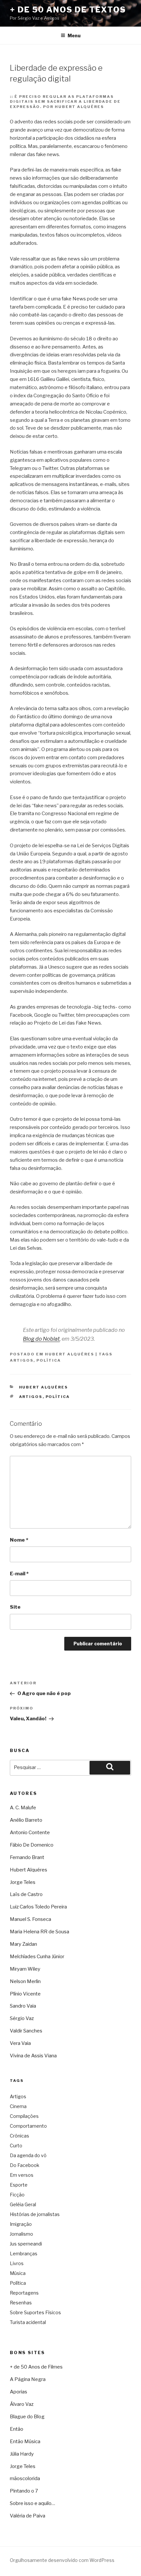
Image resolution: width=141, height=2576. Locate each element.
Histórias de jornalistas (35, 2214)
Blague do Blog (27, 2417)
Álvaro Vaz (22, 2404)
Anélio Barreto (26, 1820)
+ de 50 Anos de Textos (68, 10)
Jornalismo (21, 2234)
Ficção (17, 2195)
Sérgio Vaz (22, 2018)
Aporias (19, 2392)
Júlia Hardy (22, 2454)
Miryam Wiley (25, 1969)
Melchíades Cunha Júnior (37, 1957)
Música (18, 2273)
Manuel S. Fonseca (30, 1919)
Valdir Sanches (26, 2031)
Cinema (18, 2106)
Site (15, 1607)
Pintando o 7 (24, 2491)
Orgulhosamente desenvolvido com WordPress (62, 2560)
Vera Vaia (20, 2043)
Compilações (24, 2116)
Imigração (21, 2224)
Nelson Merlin (25, 1981)
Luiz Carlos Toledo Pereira (38, 1907)
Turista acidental (28, 2322)
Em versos (22, 2175)
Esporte (19, 2185)
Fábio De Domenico (32, 1845)
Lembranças (24, 2254)
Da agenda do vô (28, 2155)
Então (17, 2429)
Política (49, 1360)
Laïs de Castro (26, 1894)
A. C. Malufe (23, 1808)
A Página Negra (28, 2379)
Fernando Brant (27, 1857)
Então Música (25, 2442)
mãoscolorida (25, 2478)
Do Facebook (25, 2165)
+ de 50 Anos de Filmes (36, 2367)
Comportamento (28, 2126)
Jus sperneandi (26, 2244)
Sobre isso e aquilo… (32, 2503)
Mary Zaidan (23, 1944)
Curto (16, 2146)
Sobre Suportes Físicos (35, 2312)
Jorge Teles (23, 1882)
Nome (19, 1540)
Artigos (22, 1360)
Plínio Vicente (25, 1994)
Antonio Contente (30, 1833)
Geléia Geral (23, 2204)
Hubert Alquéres (70, 1354)
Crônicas (20, 2136)
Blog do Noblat (41, 1339)
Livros (17, 2263)
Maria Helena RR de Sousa (40, 1932)
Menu (74, 36)
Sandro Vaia (23, 2006)
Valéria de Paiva (28, 2516)
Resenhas (21, 2303)
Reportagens (24, 2293)
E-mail (19, 1574)
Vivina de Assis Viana (33, 2056)
